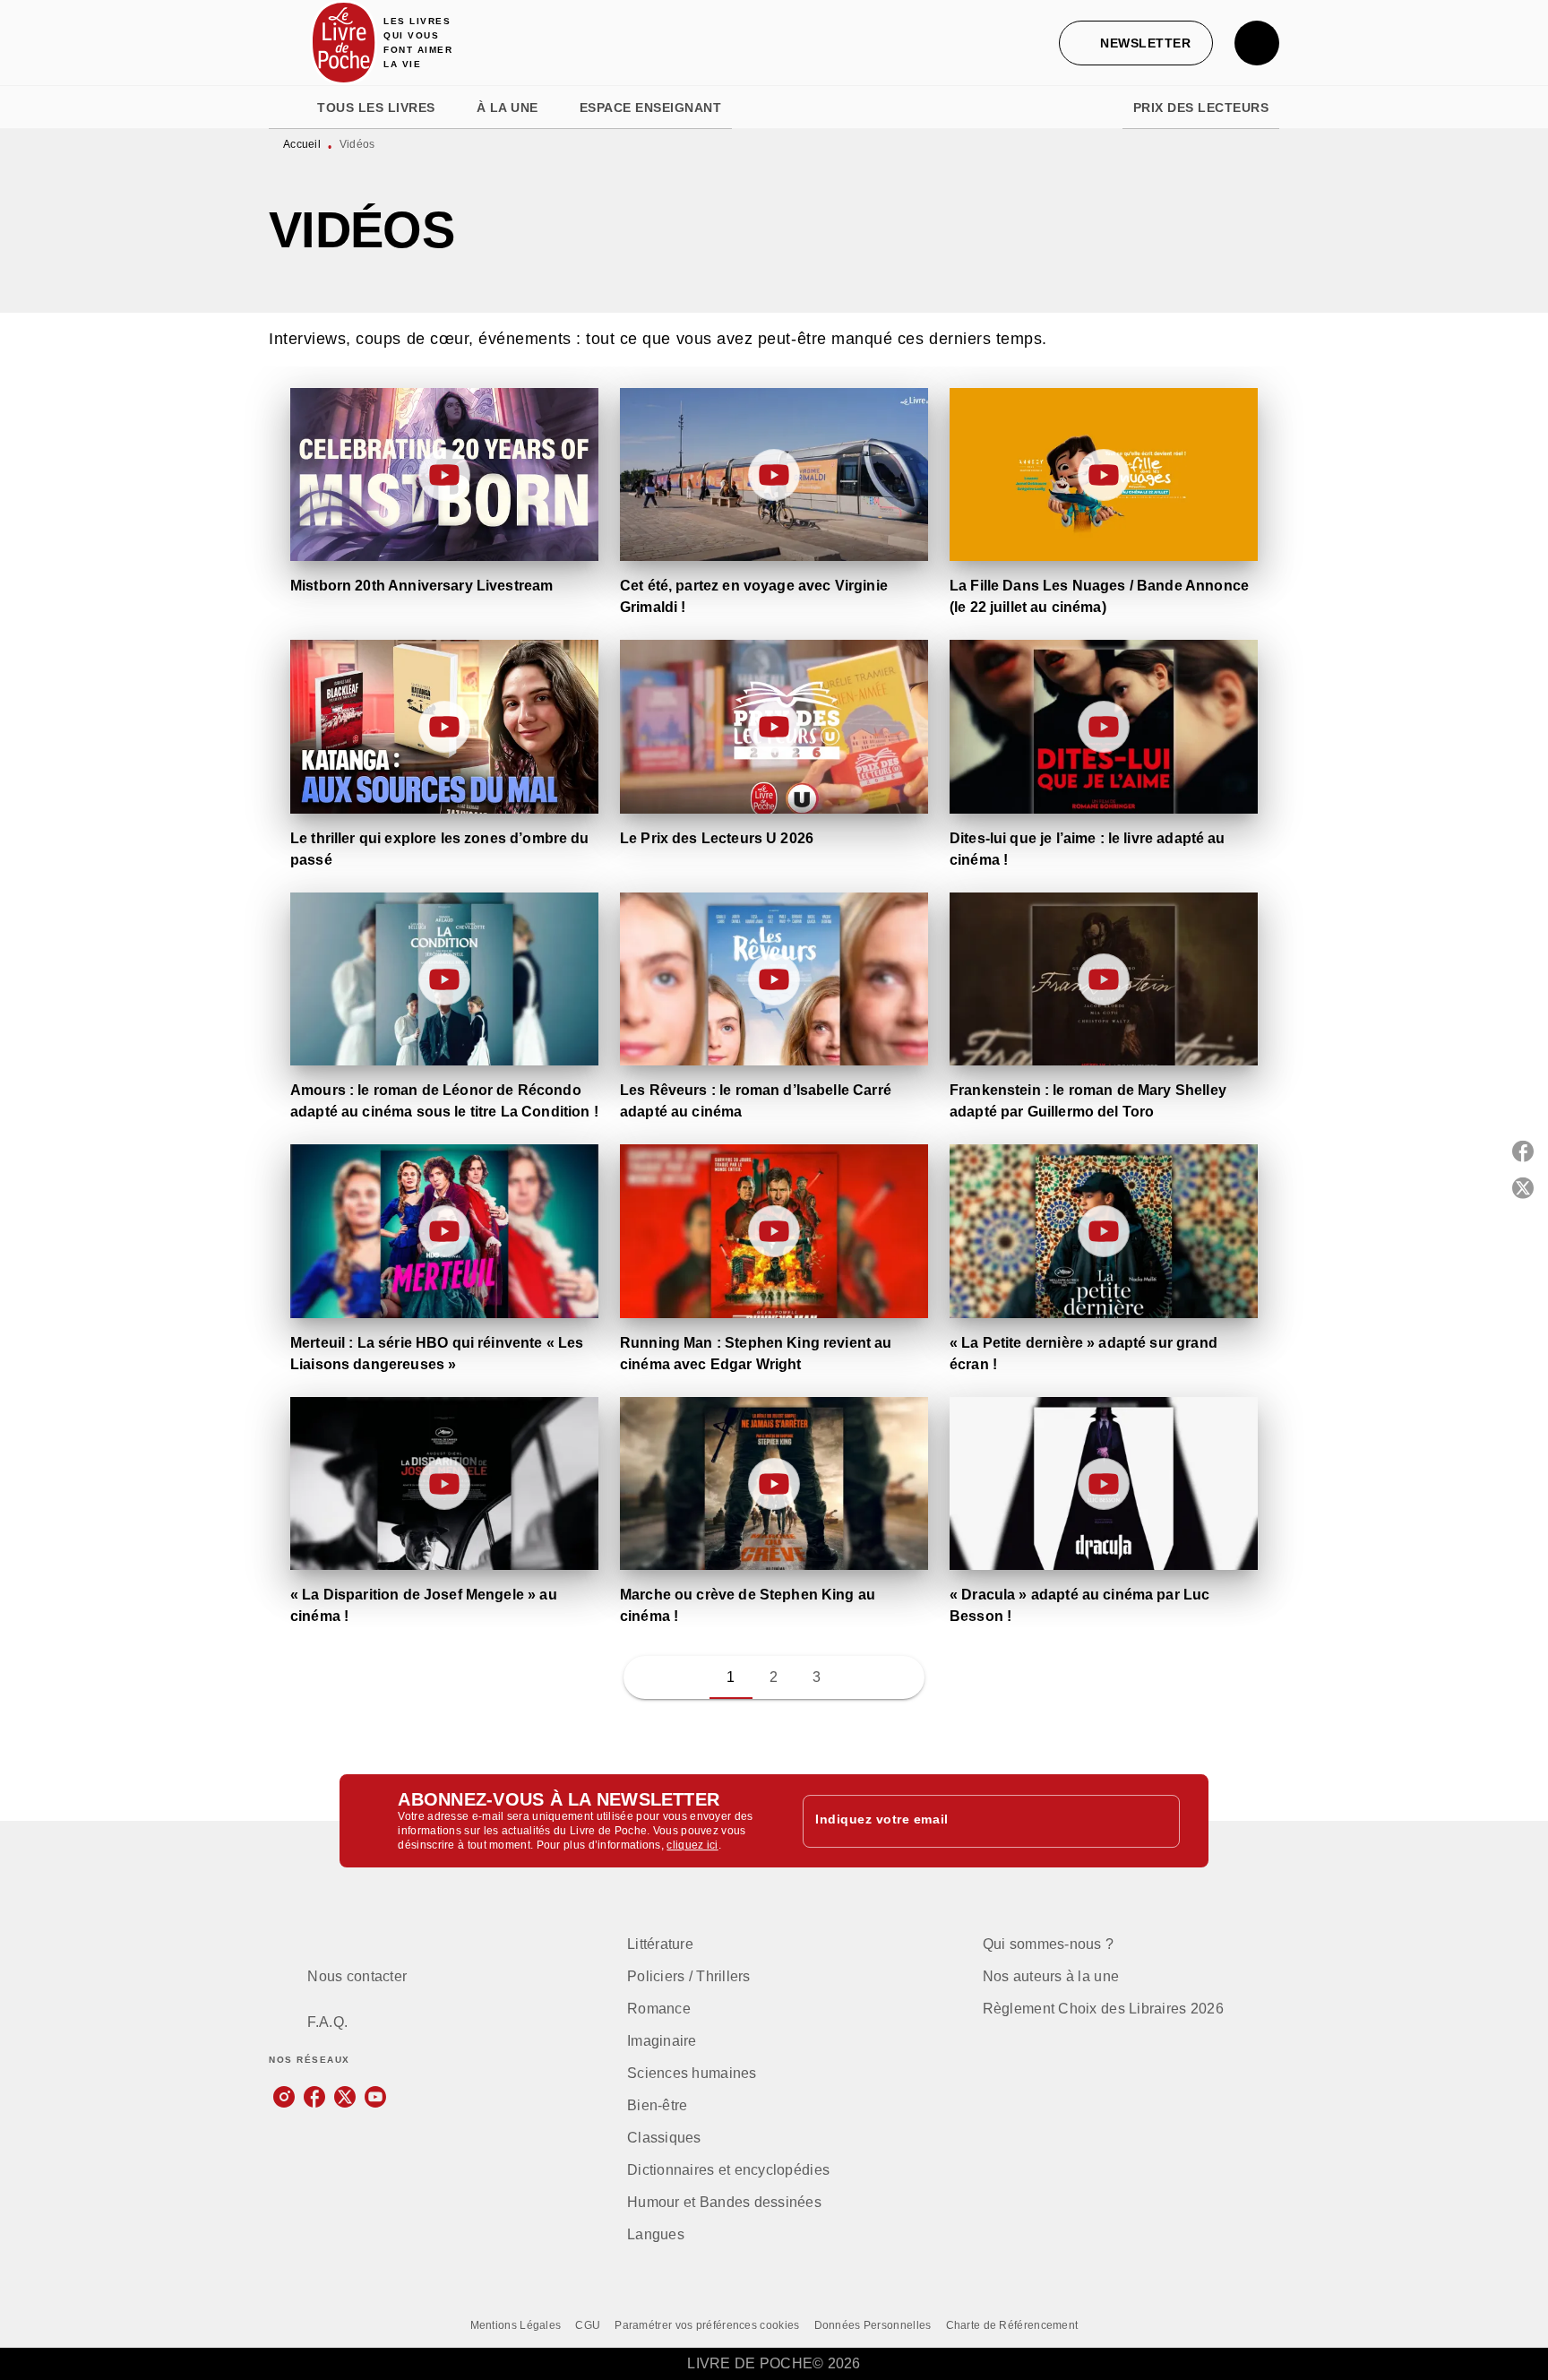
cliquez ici (692, 1845)
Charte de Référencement (1012, 2325)
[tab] (288, 108)
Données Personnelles (873, 2325)
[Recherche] (1257, 43)
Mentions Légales (516, 2325)
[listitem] (284, 2097)
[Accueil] (344, 43)
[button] (1136, 43)
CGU (588, 2325)
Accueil (302, 144)
